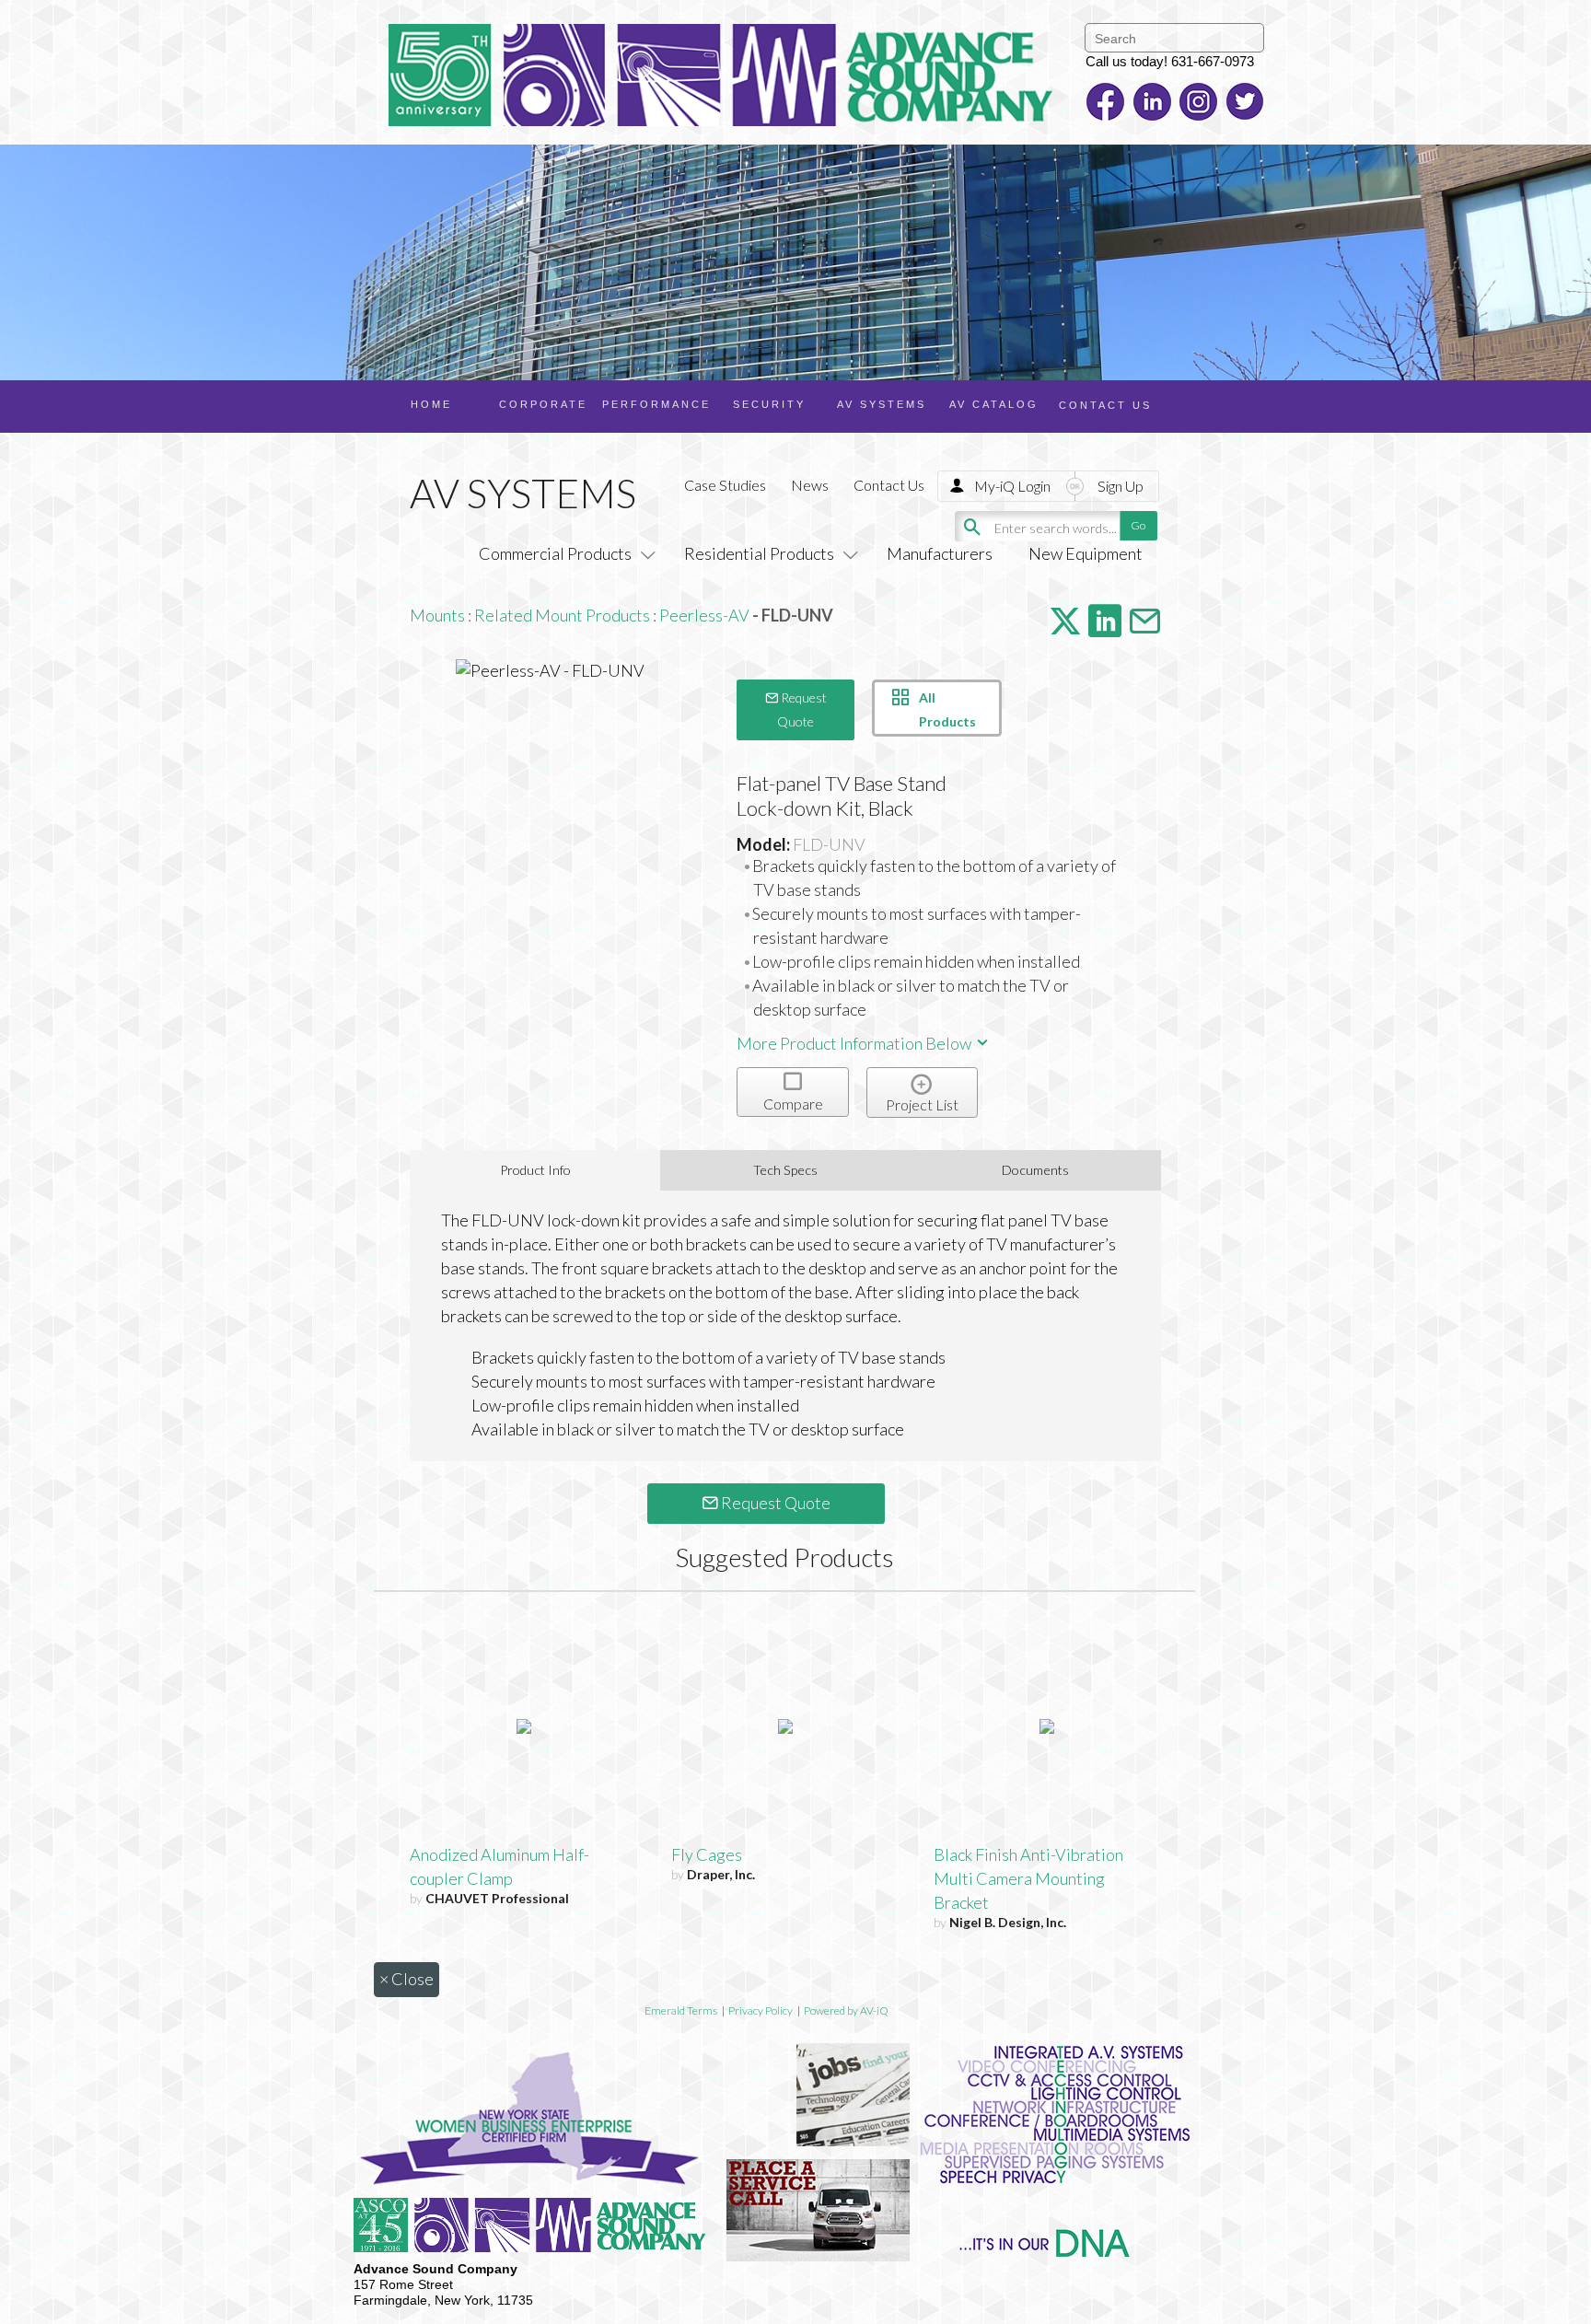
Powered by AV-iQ (846, 2010)
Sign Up (1121, 486)
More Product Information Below (855, 1043)
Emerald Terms (681, 2010)
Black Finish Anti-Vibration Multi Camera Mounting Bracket (1028, 1878)
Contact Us (889, 485)
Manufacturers (940, 553)
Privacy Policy (761, 2010)
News (810, 485)
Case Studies (725, 485)
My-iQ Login (1012, 486)
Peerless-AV (704, 615)
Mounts (437, 615)
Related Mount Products (562, 615)
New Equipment (1086, 553)
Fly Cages (707, 1854)
